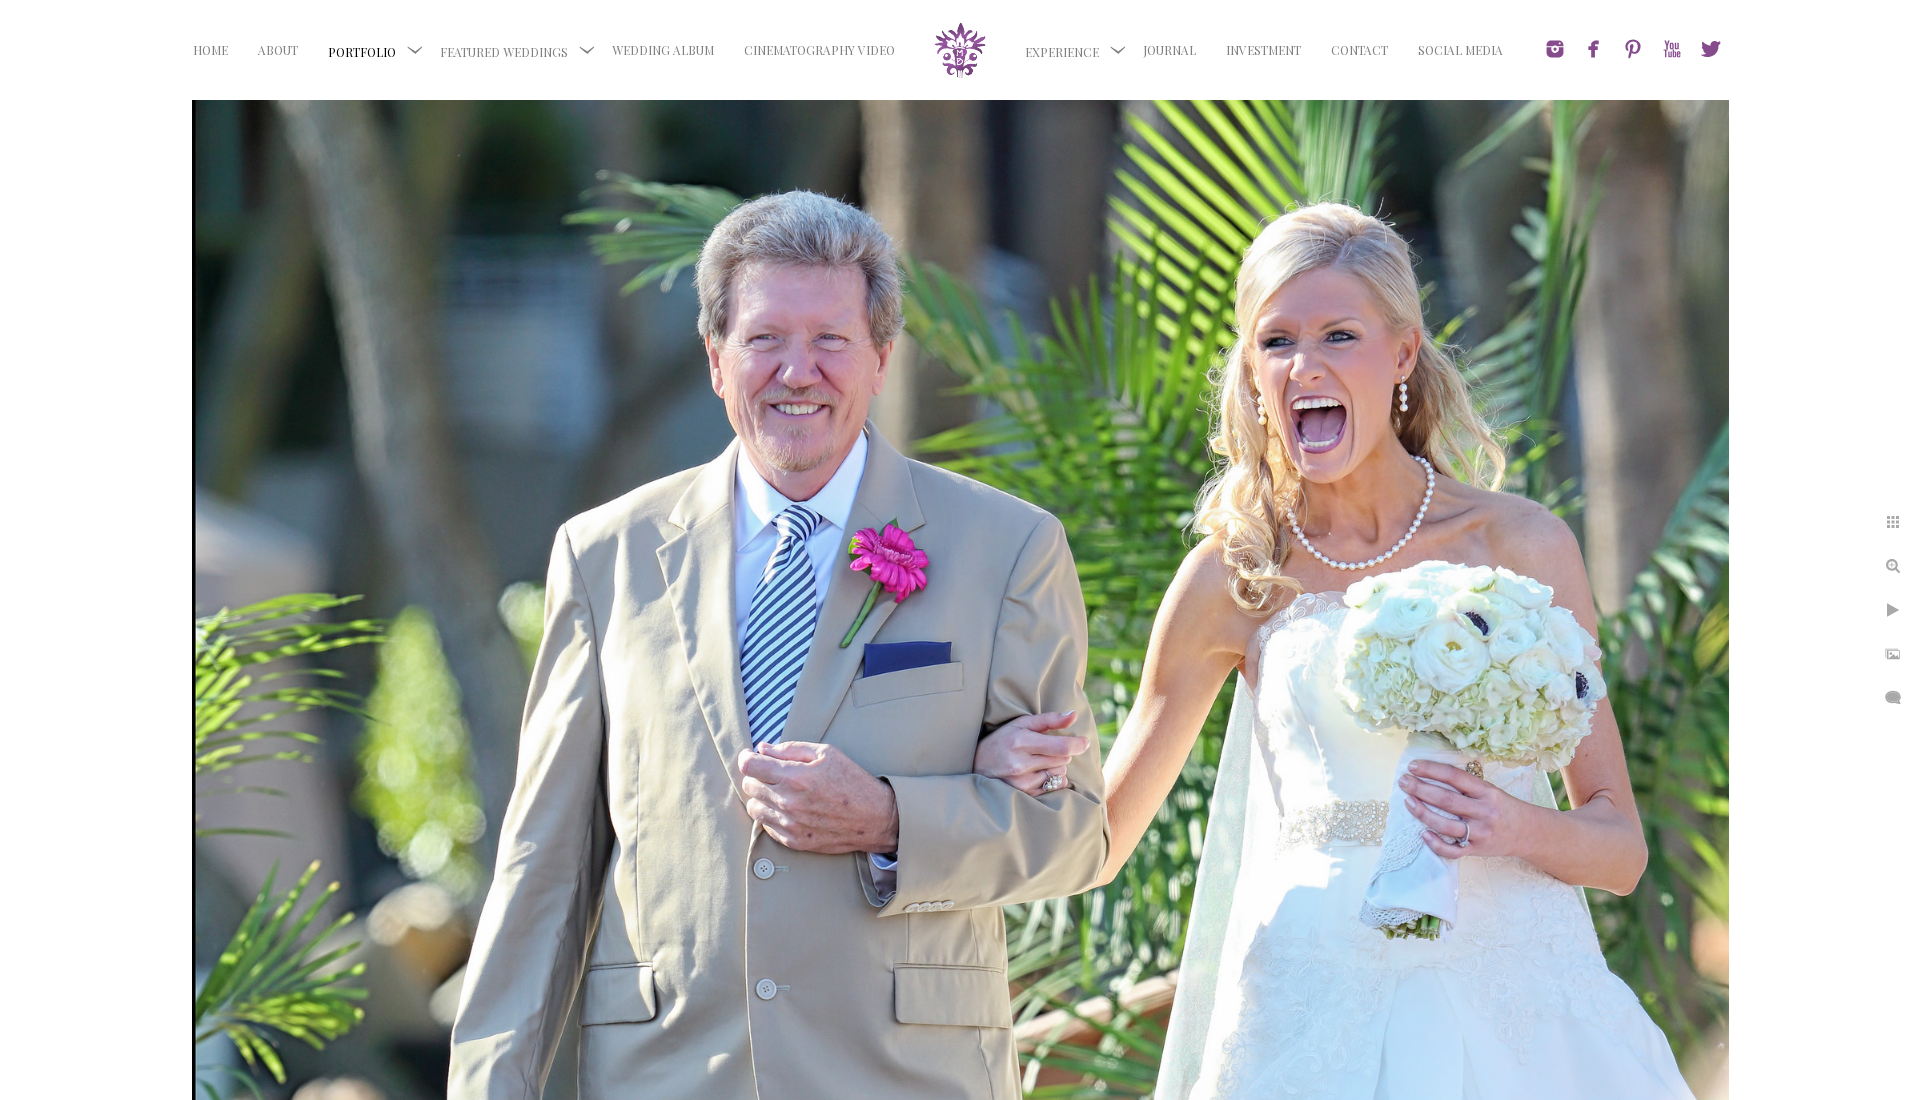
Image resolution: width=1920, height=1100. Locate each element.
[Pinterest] (1633, 49)
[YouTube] (1672, 49)
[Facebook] (1594, 49)
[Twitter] (1711, 49)
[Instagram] (1555, 49)
